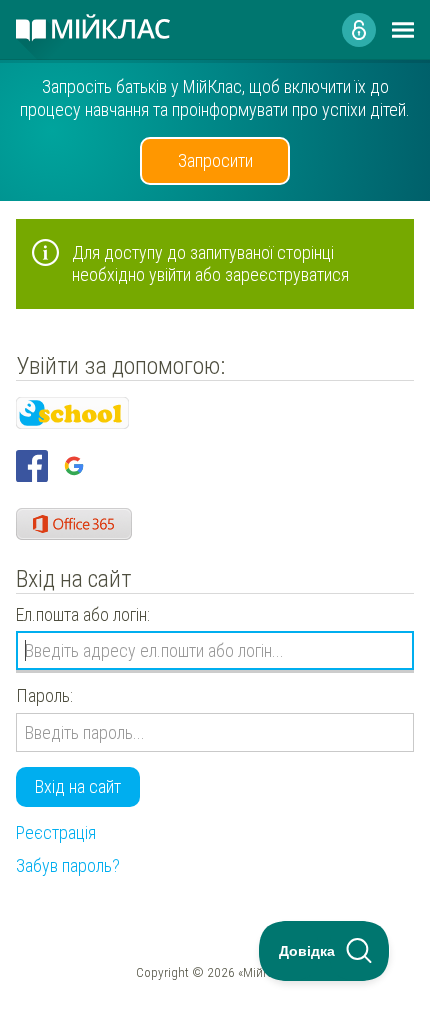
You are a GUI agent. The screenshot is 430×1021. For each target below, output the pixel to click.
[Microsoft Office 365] (74, 524)
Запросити (215, 160)
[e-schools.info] (72, 413)
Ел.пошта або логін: (83, 614)
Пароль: (44, 695)
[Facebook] (32, 466)
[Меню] (403, 30)
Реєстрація (56, 832)
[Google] (74, 466)
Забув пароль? (68, 865)
